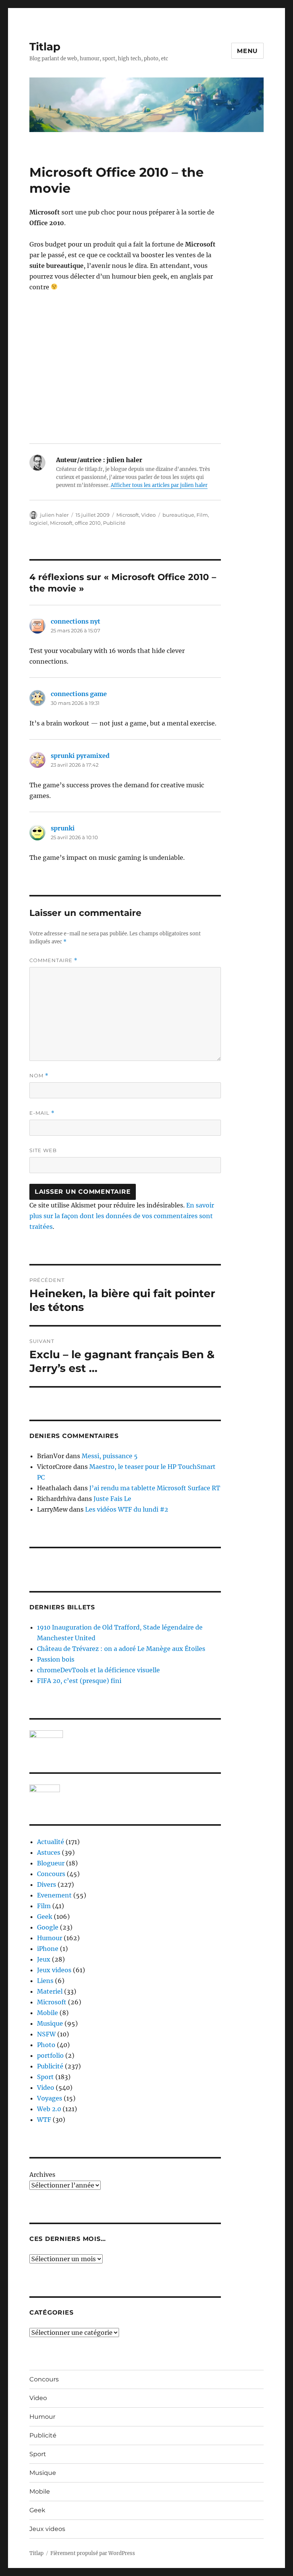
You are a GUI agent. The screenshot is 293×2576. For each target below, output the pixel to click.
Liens (45, 1981)
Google (48, 1927)
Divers (47, 1884)
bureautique (178, 515)
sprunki (63, 828)
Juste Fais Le (112, 1499)
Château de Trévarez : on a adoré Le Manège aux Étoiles (121, 1649)
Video (148, 515)
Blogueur (51, 1863)
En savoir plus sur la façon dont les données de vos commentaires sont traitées (122, 1216)
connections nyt (76, 621)
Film (202, 515)
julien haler (54, 515)
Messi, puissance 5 (110, 1456)
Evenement (54, 1895)
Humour (50, 1938)
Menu (247, 51)
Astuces (49, 1852)
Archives (42, 2175)
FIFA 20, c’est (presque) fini (79, 1681)
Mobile (47, 2013)
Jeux (44, 1959)
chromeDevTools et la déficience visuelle (98, 1670)
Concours (51, 1874)
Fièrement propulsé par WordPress (93, 2553)
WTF (44, 2120)
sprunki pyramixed (80, 756)
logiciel (39, 523)
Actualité (51, 1842)
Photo (46, 2045)
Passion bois (56, 1659)
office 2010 (88, 523)
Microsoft (128, 515)
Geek (45, 1917)
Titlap (45, 47)
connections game (79, 694)
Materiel (50, 1991)
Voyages (50, 2098)
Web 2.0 (49, 2109)
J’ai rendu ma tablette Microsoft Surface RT (155, 1488)
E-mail (42, 1113)
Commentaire (53, 960)
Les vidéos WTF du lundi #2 (127, 1509)
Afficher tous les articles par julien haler (159, 485)
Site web (43, 1150)
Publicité (114, 523)
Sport (45, 2077)
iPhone (48, 1949)
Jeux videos (54, 1970)
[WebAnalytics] (125, 1788)
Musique (50, 2023)
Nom (39, 1076)
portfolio (50, 2055)
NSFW (46, 2034)
